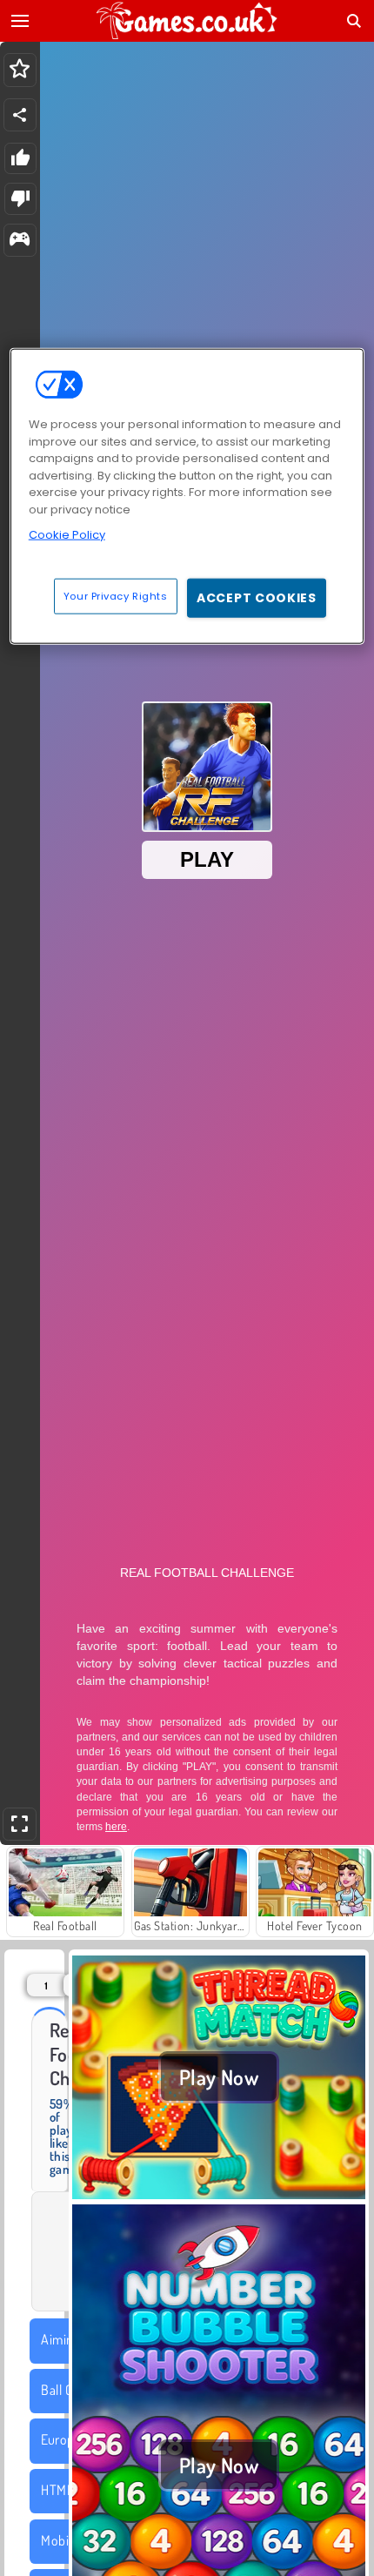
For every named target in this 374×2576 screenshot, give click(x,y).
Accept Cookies (257, 597)
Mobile (60, 2540)
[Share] (20, 115)
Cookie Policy (67, 535)
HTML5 (60, 2490)
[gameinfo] (20, 241)
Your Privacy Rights (116, 595)
